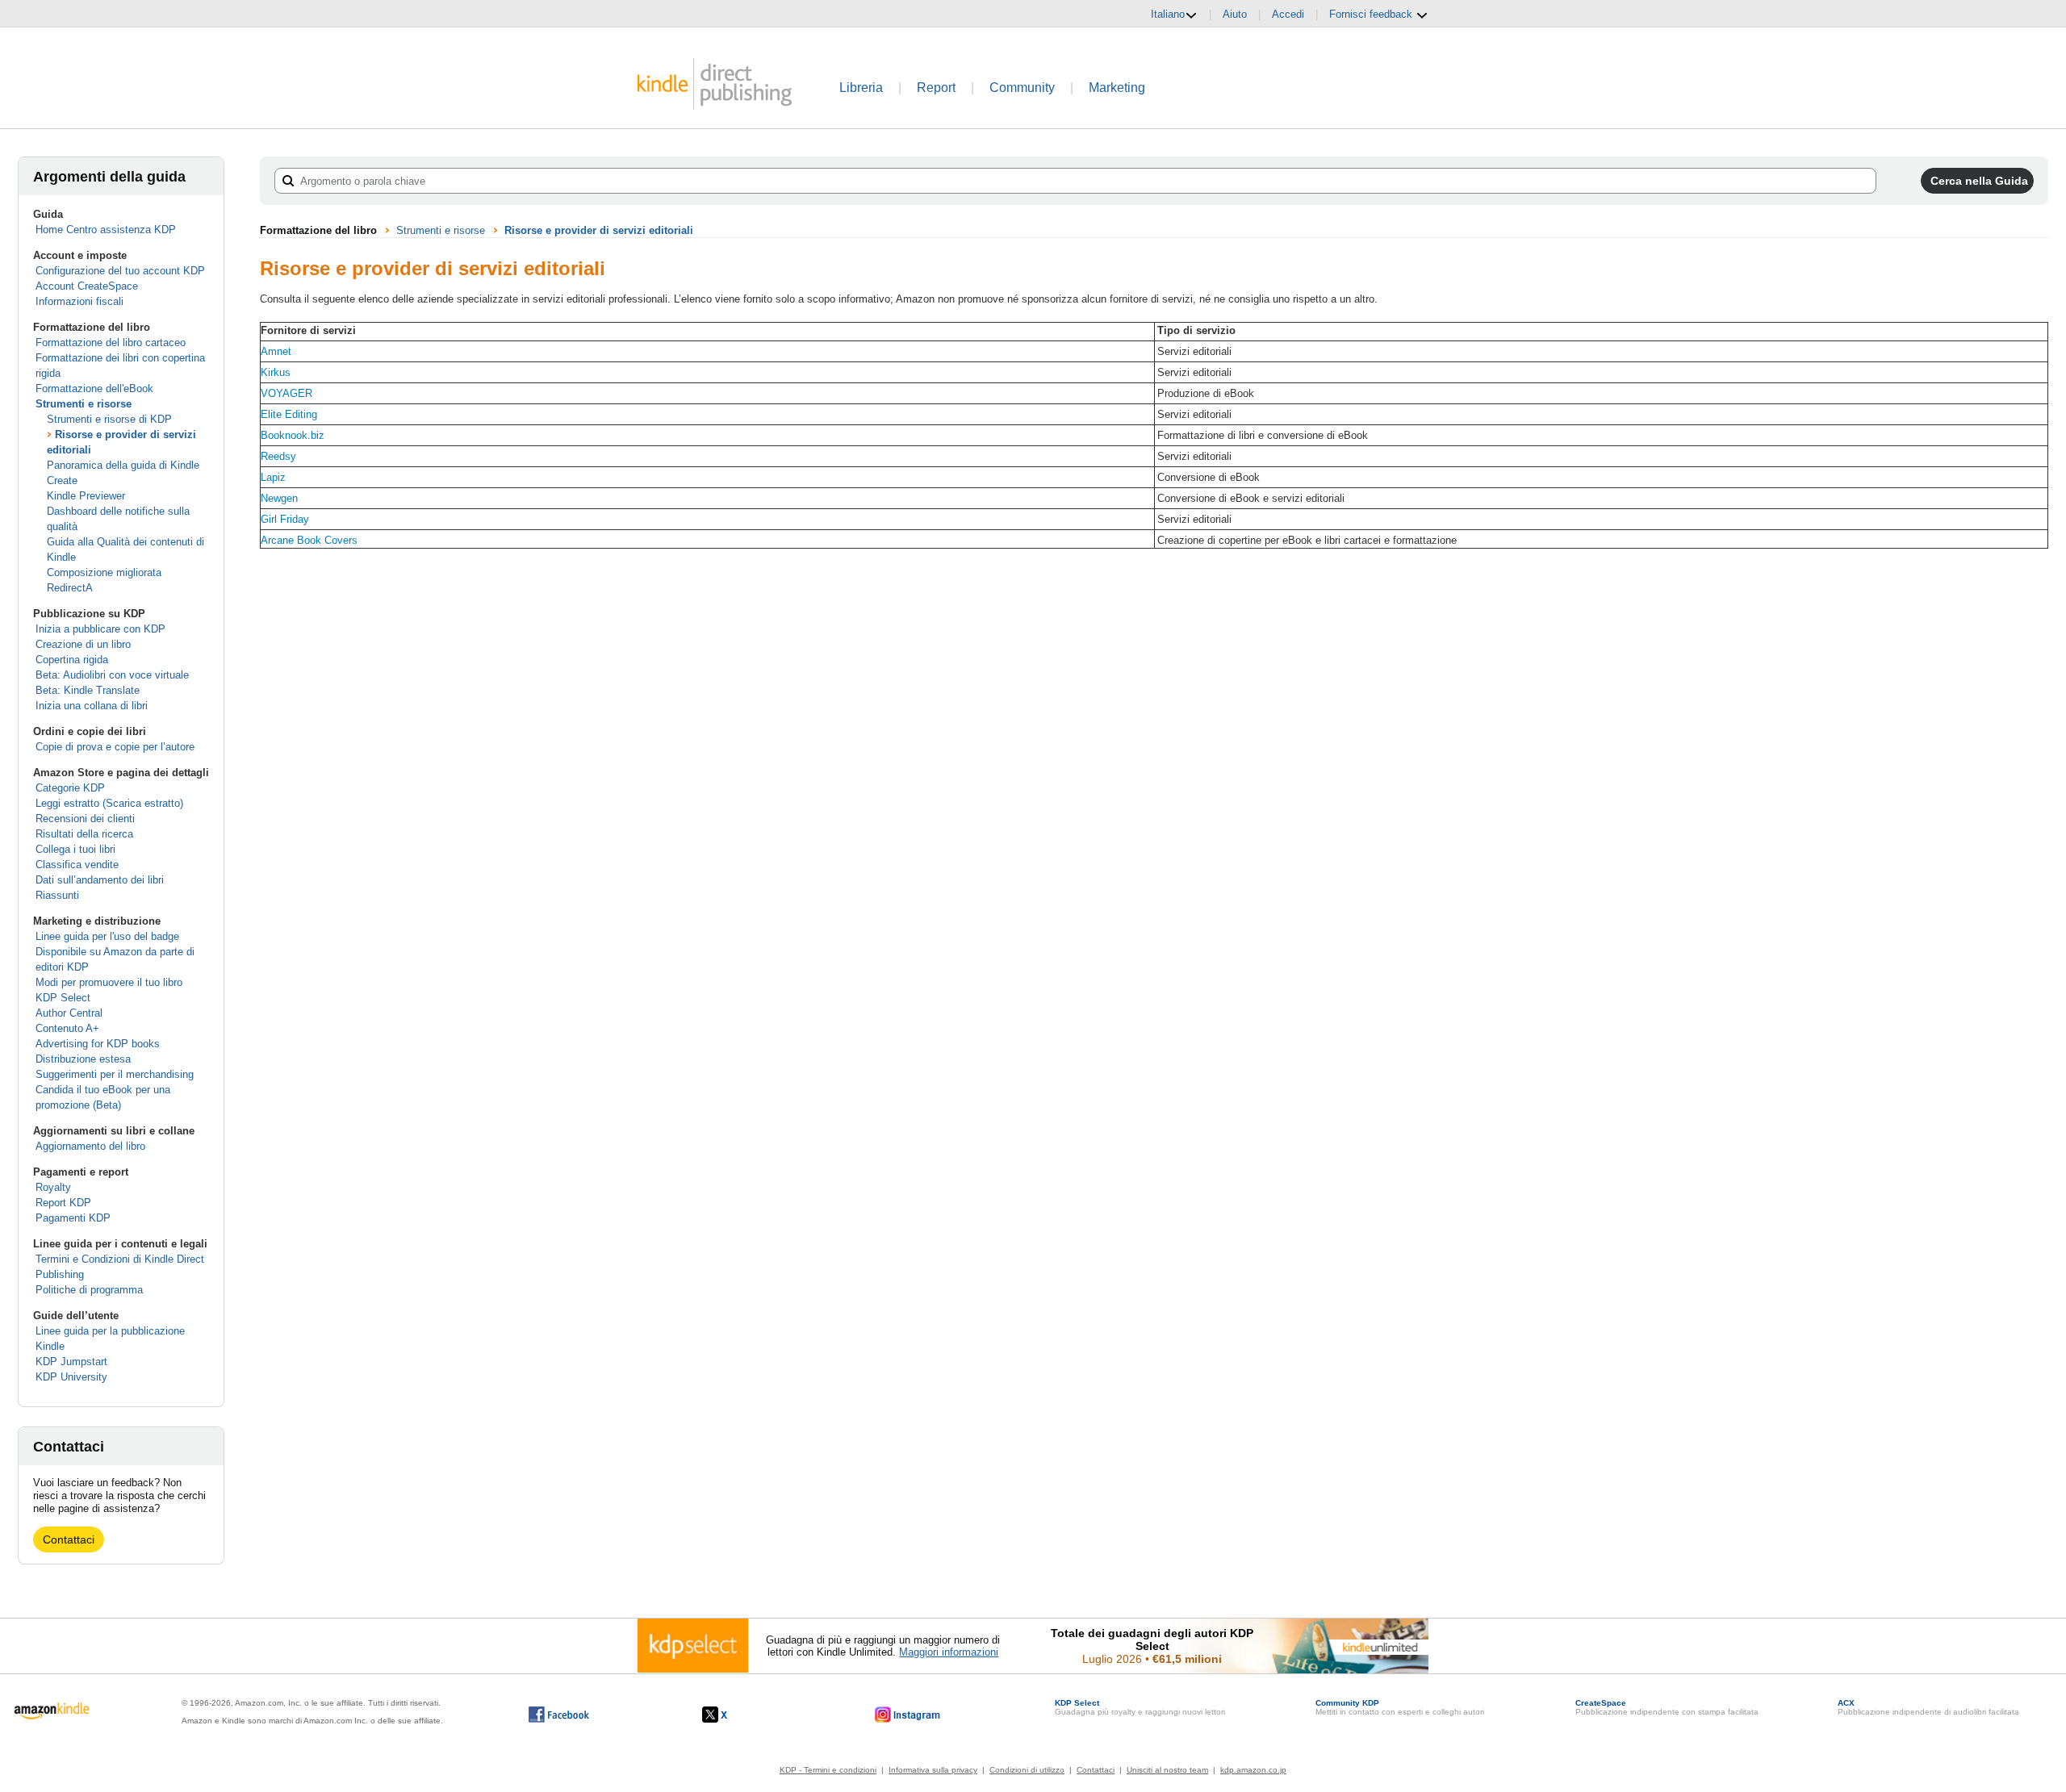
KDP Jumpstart (71, 1362)
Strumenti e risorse (84, 404)
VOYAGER (286, 393)
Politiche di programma (89, 1290)
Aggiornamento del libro (90, 1146)
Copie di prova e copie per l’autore (115, 747)
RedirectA (70, 588)
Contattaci (69, 1539)
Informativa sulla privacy (933, 1770)
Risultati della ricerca (84, 834)
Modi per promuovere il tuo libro (109, 982)
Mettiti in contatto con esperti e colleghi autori (1400, 1707)
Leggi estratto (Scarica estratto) (109, 803)
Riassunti (57, 895)
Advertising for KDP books (98, 1044)
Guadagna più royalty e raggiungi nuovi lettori (1140, 1707)
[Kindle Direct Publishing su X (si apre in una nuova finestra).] (732, 1715)
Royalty (53, 1187)
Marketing (1117, 88)
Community (1022, 88)
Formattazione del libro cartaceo (111, 343)
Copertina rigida (72, 660)
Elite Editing (289, 414)
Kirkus (276, 372)
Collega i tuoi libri (75, 849)
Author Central (69, 1013)
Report (936, 88)
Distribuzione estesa (83, 1059)
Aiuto (1235, 14)
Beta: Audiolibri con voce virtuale (112, 675)
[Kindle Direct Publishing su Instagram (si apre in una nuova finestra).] (908, 1715)
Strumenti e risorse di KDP (109, 419)
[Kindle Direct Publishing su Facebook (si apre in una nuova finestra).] (559, 1715)
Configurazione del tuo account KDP (120, 271)
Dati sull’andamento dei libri (100, 880)
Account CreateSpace (87, 286)
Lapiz (273, 477)
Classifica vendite (77, 865)
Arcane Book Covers (309, 540)
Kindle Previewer (86, 496)
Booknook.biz (293, 435)
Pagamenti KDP (73, 1218)
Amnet (276, 351)
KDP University (71, 1377)
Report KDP (63, 1203)
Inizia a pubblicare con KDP (100, 629)
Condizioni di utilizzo (1027, 1770)
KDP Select (63, 998)
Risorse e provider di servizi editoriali (599, 230)
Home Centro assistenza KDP (106, 230)
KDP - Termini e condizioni (828, 1770)
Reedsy (278, 456)
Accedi (1288, 14)
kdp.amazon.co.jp (1253, 1770)
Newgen (279, 498)
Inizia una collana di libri (92, 706)
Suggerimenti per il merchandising (115, 1074)
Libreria (861, 88)
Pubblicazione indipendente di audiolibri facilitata (1928, 1707)
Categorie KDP (70, 788)
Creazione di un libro (83, 644)
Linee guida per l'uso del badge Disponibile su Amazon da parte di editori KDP (115, 952)
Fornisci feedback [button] (1372, 14)
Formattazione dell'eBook (94, 388)
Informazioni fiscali (79, 301)
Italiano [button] (1168, 14)
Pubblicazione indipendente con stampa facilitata (1667, 1707)
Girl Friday (285, 519)
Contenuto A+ (67, 1028)
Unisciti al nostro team (1167, 1770)
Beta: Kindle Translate (88, 690)
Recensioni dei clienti (85, 819)
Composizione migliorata (104, 572)
